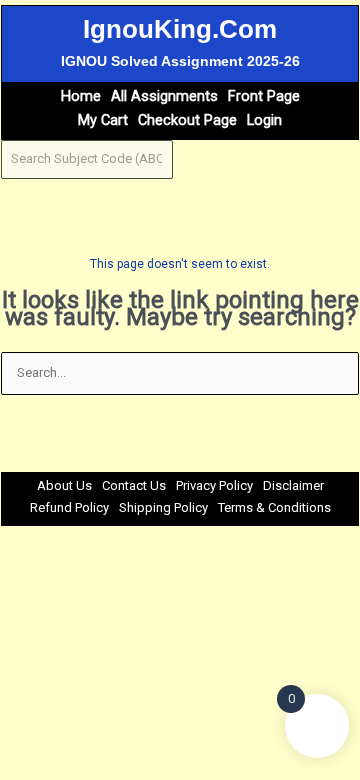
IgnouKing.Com (180, 29)
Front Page (264, 96)
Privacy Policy (214, 485)
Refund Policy (69, 507)
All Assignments (164, 96)
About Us (64, 485)
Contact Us (134, 485)
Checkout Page (187, 120)
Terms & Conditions (274, 507)
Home (81, 96)
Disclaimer (293, 485)
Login (264, 120)
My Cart (103, 120)
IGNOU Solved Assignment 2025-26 (180, 61)
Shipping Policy (163, 507)
